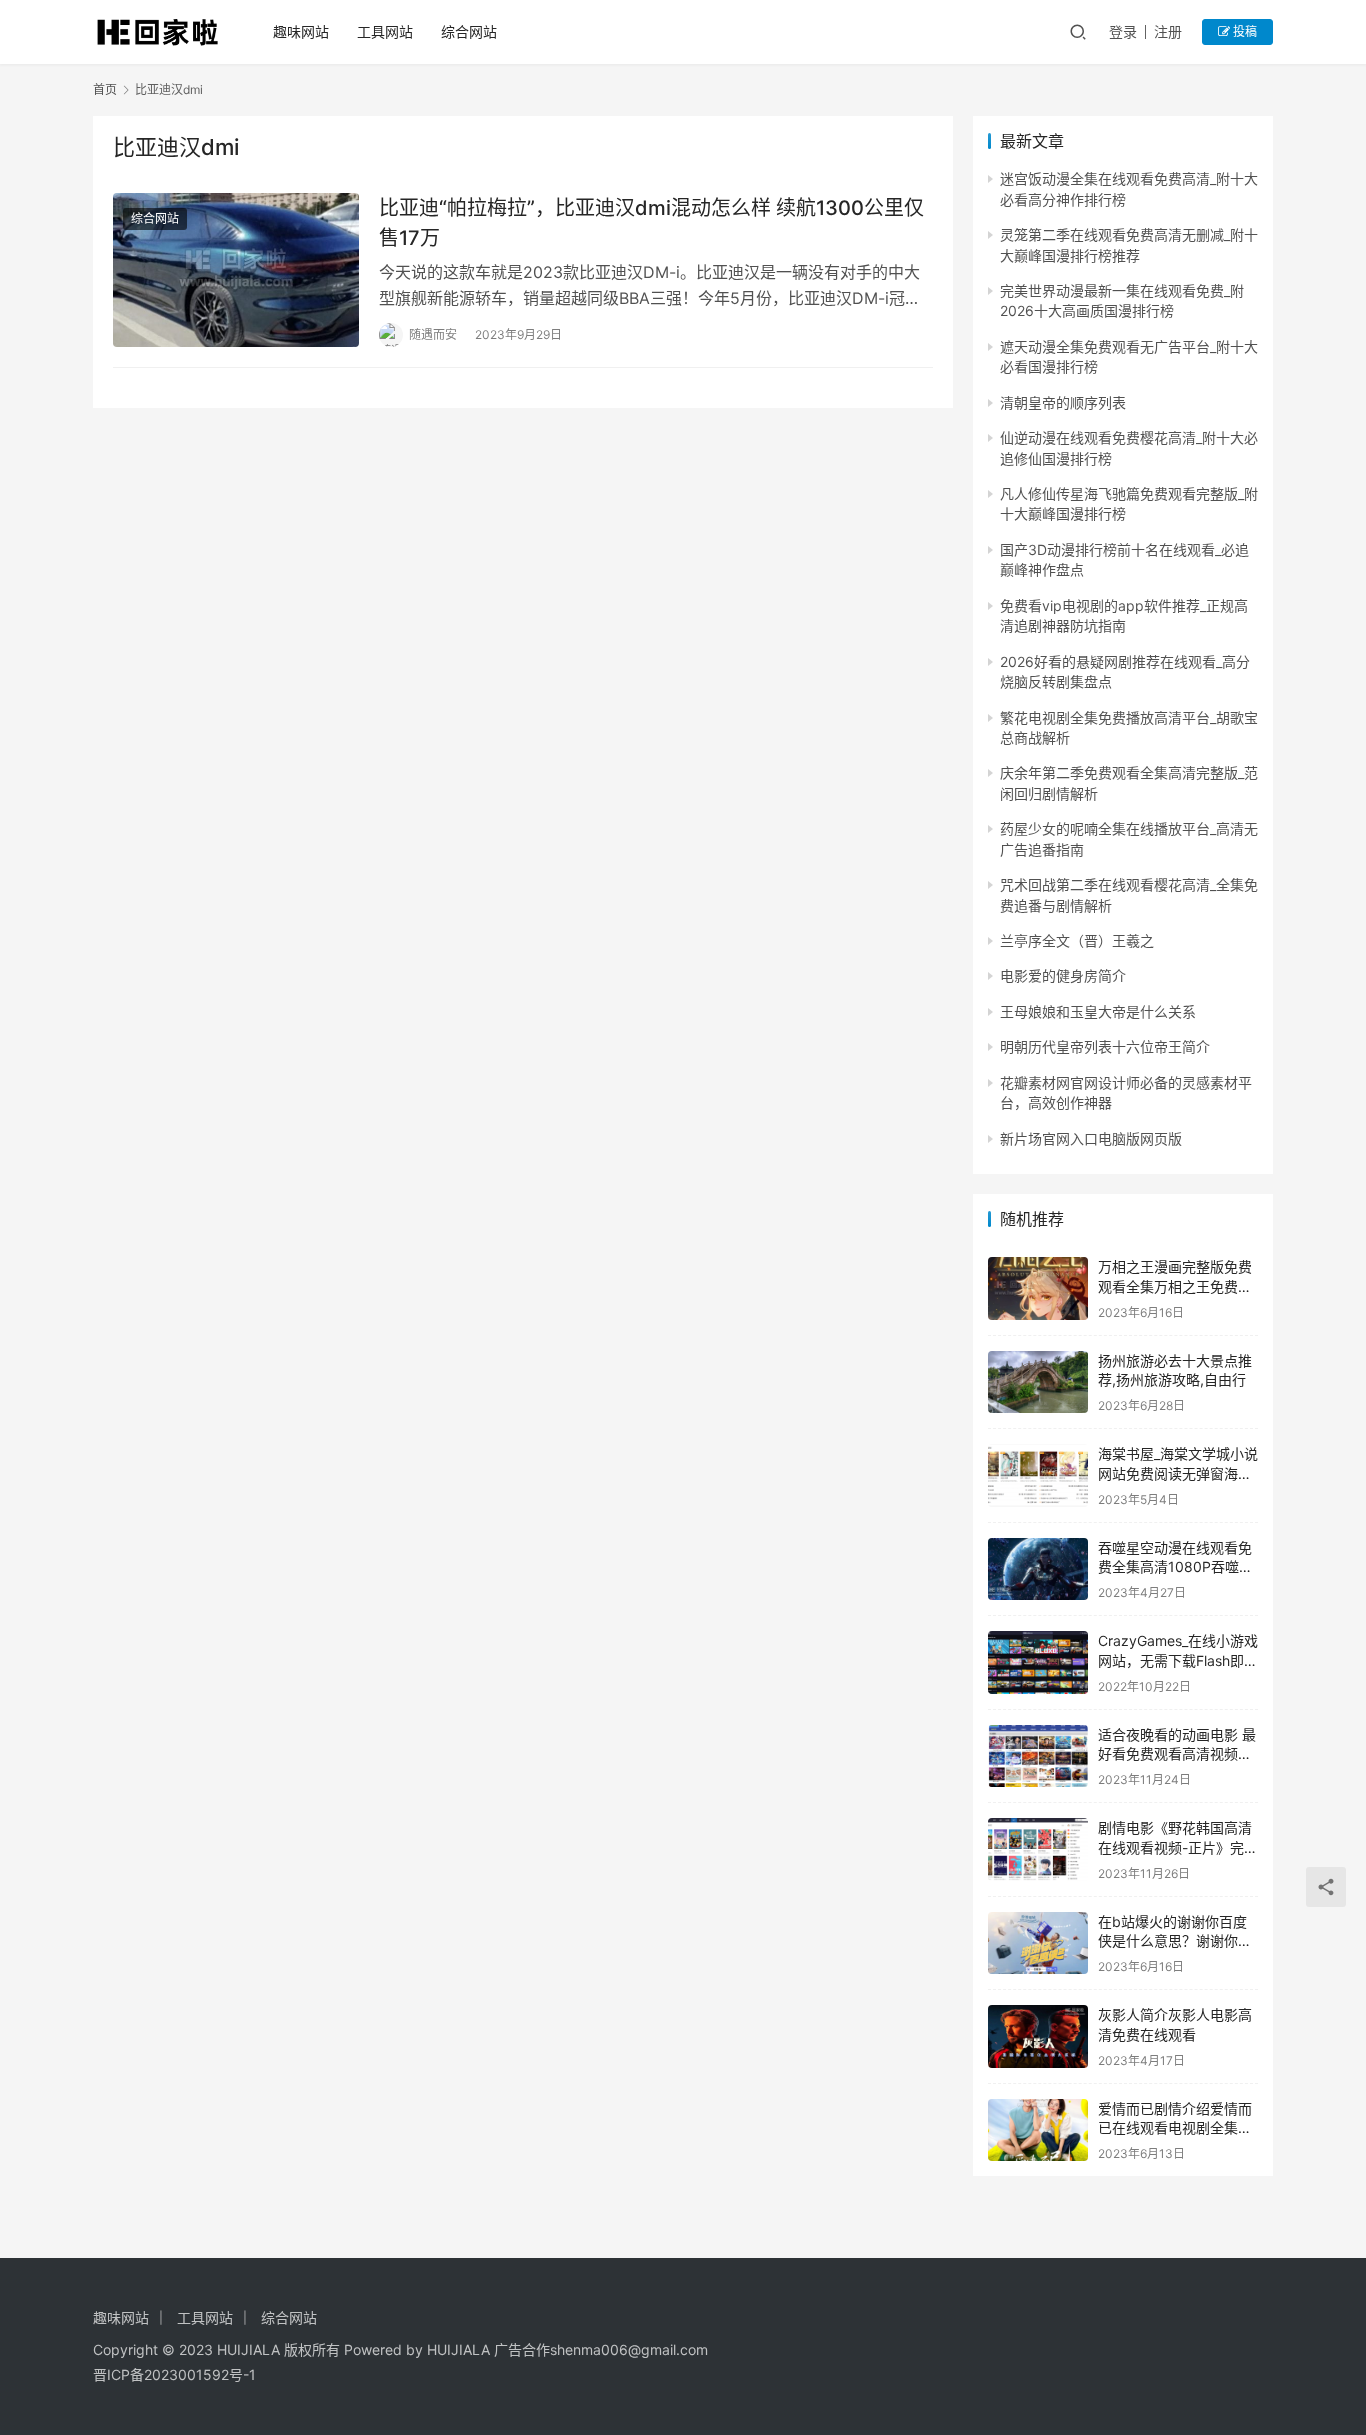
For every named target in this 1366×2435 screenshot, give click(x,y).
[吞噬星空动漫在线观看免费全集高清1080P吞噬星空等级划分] (1038, 1569)
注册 (1168, 31)
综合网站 (469, 31)
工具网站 (385, 31)
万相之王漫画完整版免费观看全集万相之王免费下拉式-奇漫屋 (1175, 1286)
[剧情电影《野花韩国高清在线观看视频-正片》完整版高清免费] (1038, 1849)
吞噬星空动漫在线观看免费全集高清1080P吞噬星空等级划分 (1175, 1567)
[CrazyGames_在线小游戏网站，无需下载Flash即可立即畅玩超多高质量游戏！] (1038, 1662)
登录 (1123, 31)
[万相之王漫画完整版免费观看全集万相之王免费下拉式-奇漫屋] (1038, 1288)
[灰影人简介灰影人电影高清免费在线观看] (1038, 2036)
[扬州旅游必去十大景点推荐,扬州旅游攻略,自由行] (1038, 1382)
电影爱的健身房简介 (1063, 975)
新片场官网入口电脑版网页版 (1091, 1138)
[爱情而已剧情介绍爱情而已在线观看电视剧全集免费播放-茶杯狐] (1038, 2130)
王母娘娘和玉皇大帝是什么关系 (1098, 1011)
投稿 (1243, 31)
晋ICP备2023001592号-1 (174, 2374)
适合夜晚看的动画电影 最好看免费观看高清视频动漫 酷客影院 (1177, 1754)
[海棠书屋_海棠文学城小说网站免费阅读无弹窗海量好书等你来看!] (1038, 1475)
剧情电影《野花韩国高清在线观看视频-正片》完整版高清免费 (1178, 1847)
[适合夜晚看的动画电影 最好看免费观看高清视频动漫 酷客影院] (1038, 1756)
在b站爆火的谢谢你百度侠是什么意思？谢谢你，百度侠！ (1175, 1941)
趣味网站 (301, 31)
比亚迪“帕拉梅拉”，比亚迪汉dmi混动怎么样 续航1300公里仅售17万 (651, 222)
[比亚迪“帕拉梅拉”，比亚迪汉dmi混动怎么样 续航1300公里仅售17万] (236, 270)
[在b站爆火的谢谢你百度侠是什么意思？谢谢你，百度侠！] (1038, 1943)
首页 (105, 89)
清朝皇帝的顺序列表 (1063, 402)
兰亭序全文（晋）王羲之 (1077, 940)
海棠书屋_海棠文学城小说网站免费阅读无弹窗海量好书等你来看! (1178, 1473)
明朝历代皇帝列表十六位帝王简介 (1105, 1046)
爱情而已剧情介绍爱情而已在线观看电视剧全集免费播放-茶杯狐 (1175, 2128)
